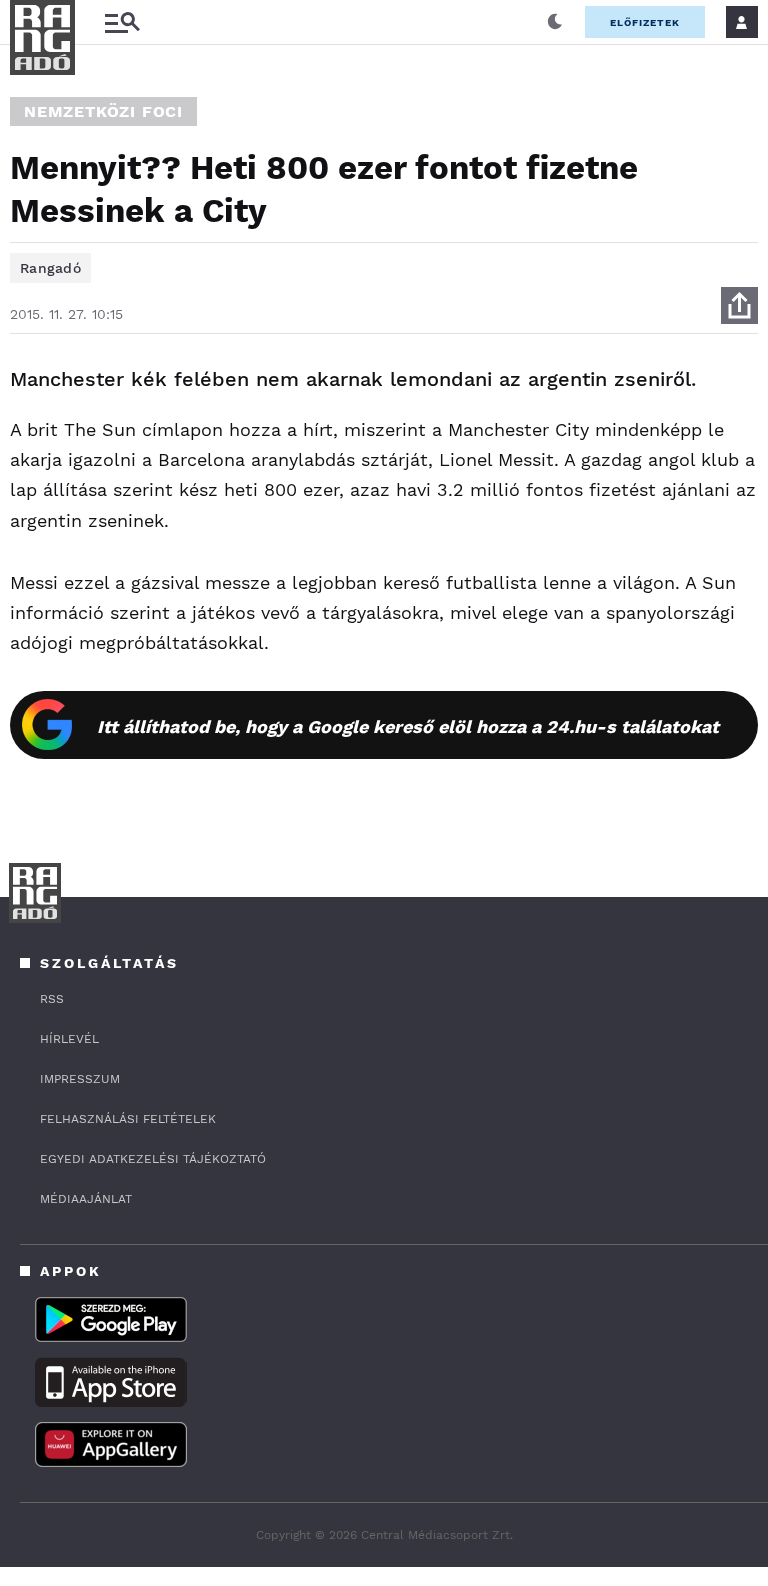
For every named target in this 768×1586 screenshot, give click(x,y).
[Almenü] (122, 22)
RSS (52, 999)
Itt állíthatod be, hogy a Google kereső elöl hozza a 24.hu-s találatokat (408, 726)
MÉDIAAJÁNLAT (86, 1199)
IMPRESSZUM (80, 1079)
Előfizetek (645, 22)
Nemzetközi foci (103, 111)
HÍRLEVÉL (69, 1039)
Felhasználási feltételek (128, 1119)
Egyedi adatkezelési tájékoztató (153, 1159)
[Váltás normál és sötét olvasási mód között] (555, 22)
